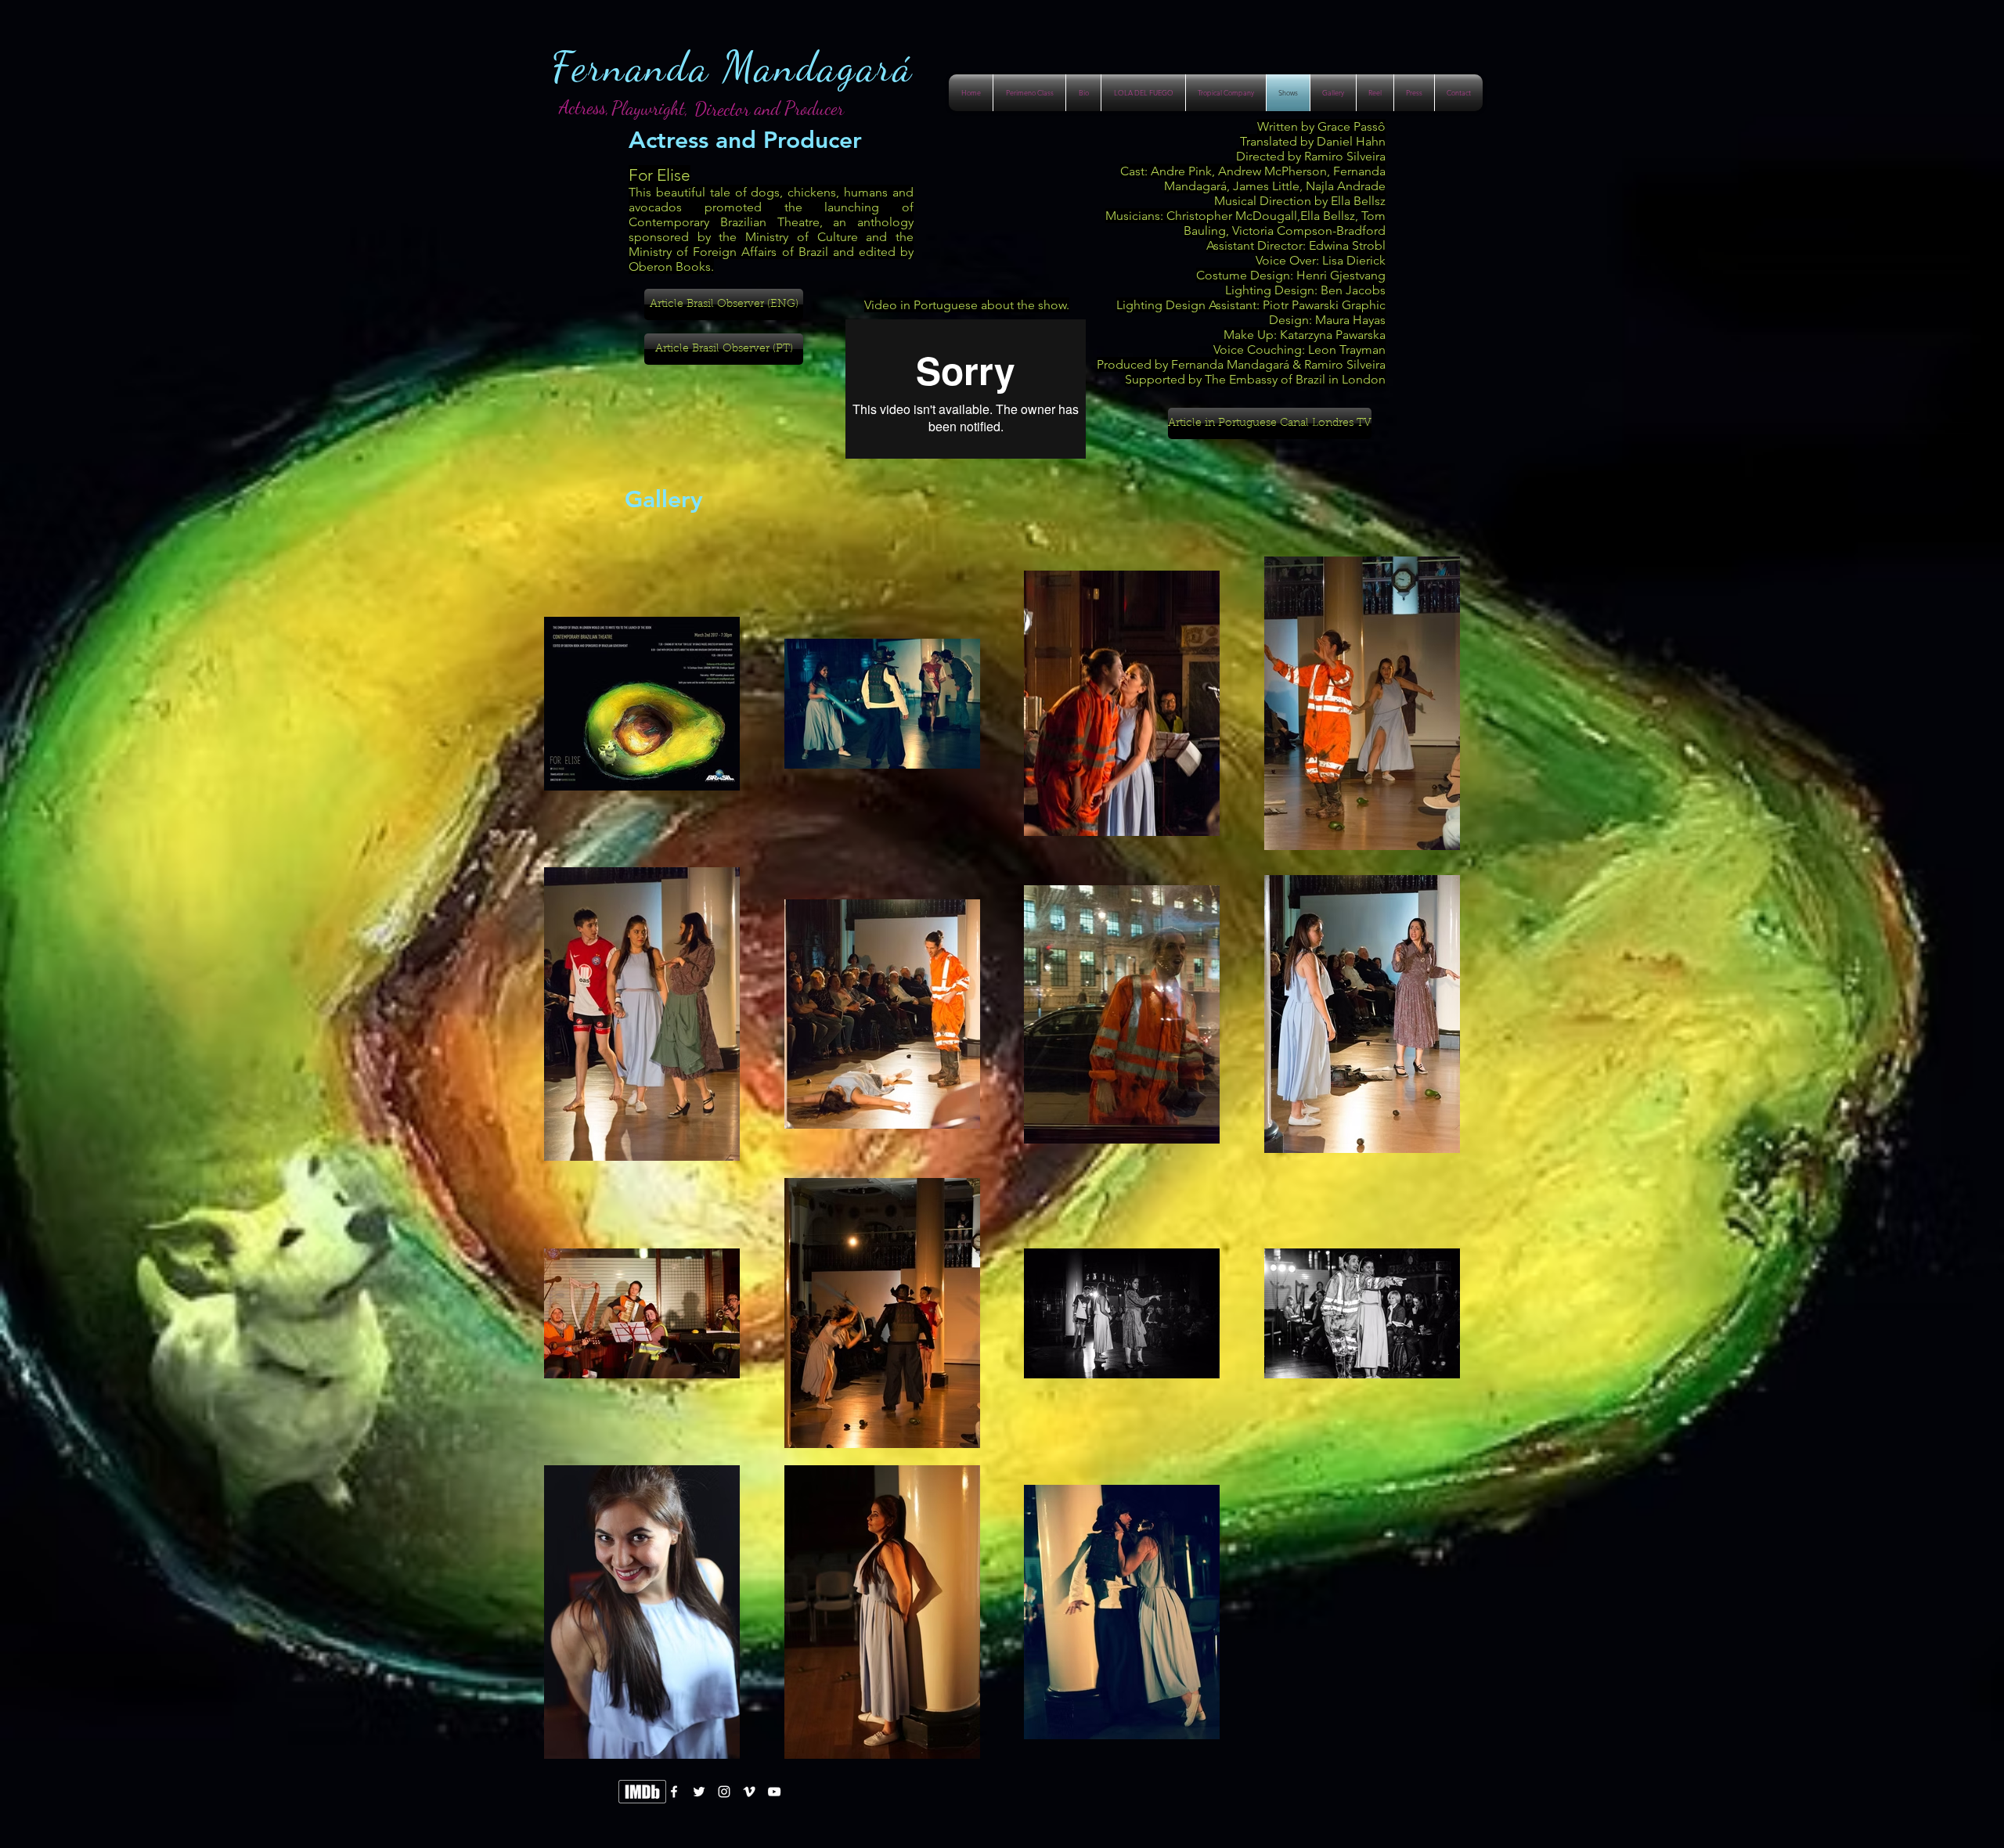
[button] (650, 108)
